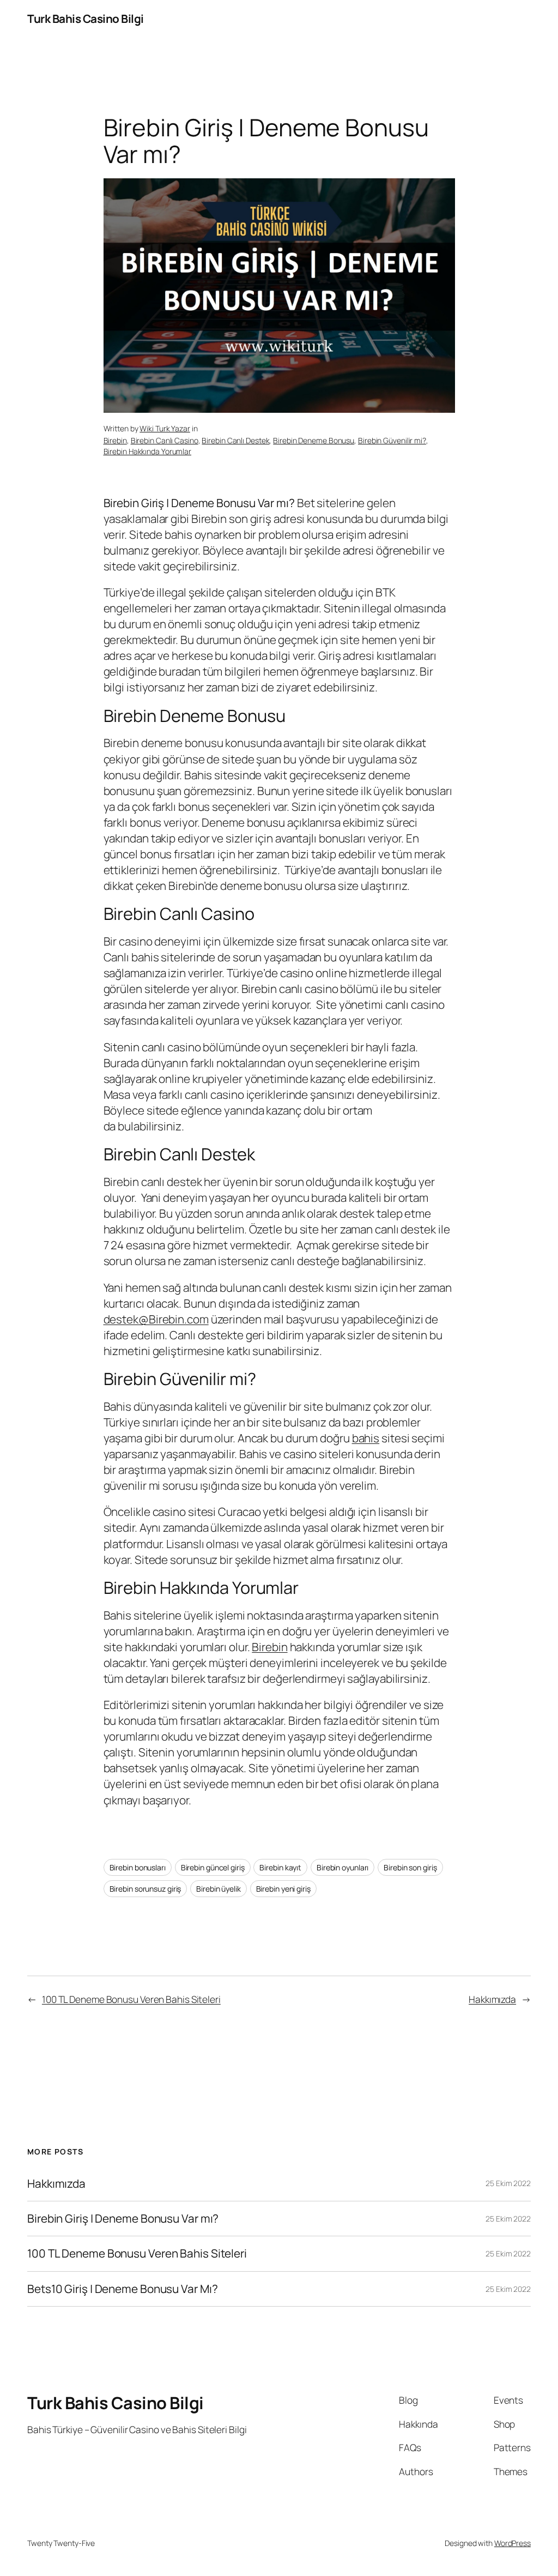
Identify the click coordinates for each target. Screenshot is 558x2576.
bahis (366, 1438)
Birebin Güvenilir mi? (392, 440)
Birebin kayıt (280, 1867)
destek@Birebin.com (156, 1319)
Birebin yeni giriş (283, 1889)
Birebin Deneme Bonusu (314, 440)
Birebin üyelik (219, 1889)
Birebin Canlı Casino (165, 440)
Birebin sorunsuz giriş (145, 1889)
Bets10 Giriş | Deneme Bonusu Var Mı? (122, 2289)
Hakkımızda (492, 1999)
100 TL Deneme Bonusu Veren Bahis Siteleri (131, 1999)
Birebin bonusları (138, 1867)
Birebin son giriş (410, 1867)
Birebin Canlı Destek (235, 440)
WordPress (512, 2543)
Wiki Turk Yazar (165, 428)
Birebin (115, 440)
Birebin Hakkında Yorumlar (148, 451)
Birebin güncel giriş (213, 1867)
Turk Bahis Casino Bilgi (86, 19)
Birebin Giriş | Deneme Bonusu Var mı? (123, 2219)
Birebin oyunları (342, 1867)
